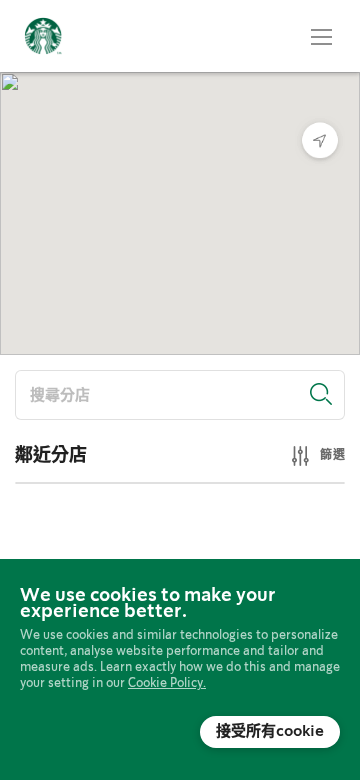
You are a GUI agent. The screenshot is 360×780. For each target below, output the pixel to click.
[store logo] (43, 36)
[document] (180, 668)
